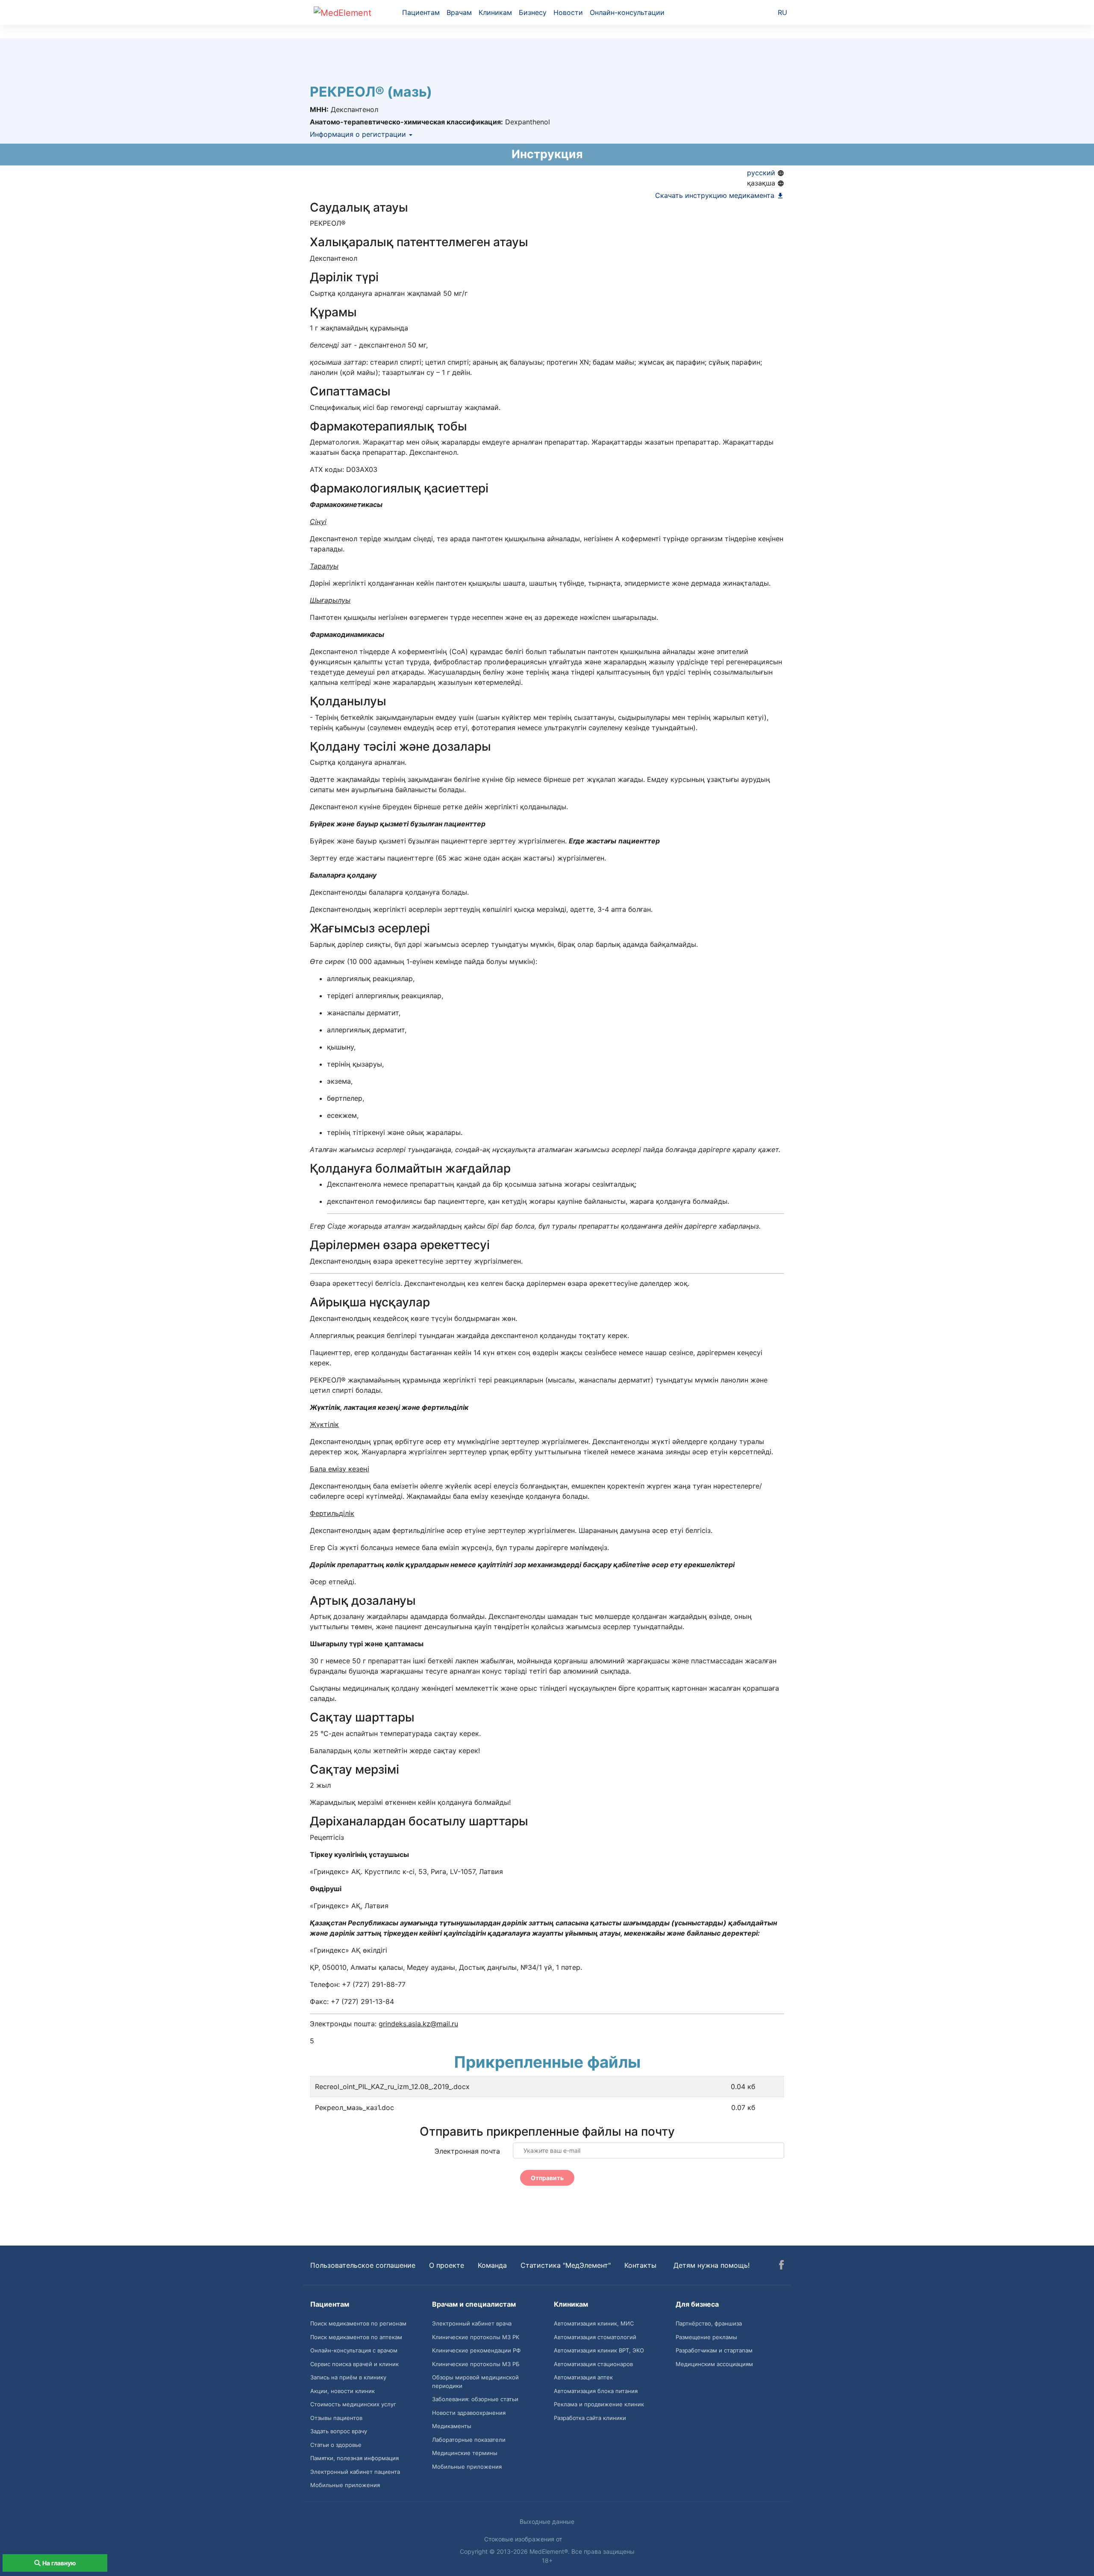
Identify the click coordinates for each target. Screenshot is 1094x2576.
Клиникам (495, 12)
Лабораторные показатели (469, 2440)
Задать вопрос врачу (339, 2431)
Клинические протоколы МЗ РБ (476, 2364)
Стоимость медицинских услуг (353, 2404)
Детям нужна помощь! (712, 2265)
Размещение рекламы (706, 2337)
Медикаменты (452, 2426)
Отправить (547, 2178)
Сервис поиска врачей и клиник (354, 2364)
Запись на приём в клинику (348, 2377)
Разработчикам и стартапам (714, 2350)
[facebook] (781, 2266)
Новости (568, 12)
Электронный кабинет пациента (355, 2472)
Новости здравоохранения (469, 2413)
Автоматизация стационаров (593, 2364)
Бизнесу (533, 12)
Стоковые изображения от (524, 2539)
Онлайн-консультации (627, 12)
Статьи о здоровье (336, 2445)
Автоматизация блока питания (596, 2391)
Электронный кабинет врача (472, 2323)
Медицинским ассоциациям (714, 2364)
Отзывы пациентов (336, 2418)
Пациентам (421, 12)
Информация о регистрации (359, 134)
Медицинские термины (465, 2453)
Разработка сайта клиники (590, 2418)
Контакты (640, 2265)
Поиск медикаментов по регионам (358, 2323)
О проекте (447, 2265)
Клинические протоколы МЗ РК (476, 2337)
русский (762, 173)
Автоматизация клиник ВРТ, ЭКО (599, 2350)
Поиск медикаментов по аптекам (356, 2337)
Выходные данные (547, 2521)
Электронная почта (467, 2151)
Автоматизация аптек (583, 2377)
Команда (492, 2265)
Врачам (459, 12)
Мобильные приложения (345, 2485)
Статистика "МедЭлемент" (566, 2265)
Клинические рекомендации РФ (476, 2350)
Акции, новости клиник (343, 2391)
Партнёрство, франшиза (709, 2323)
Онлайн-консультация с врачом (354, 2350)
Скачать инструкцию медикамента (716, 195)
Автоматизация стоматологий (595, 2337)
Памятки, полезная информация (354, 2458)
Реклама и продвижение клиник (599, 2404)
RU (782, 12)
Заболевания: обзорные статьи (475, 2399)
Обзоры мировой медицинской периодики (475, 2381)
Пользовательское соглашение (363, 2265)
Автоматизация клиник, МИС (594, 2323)
